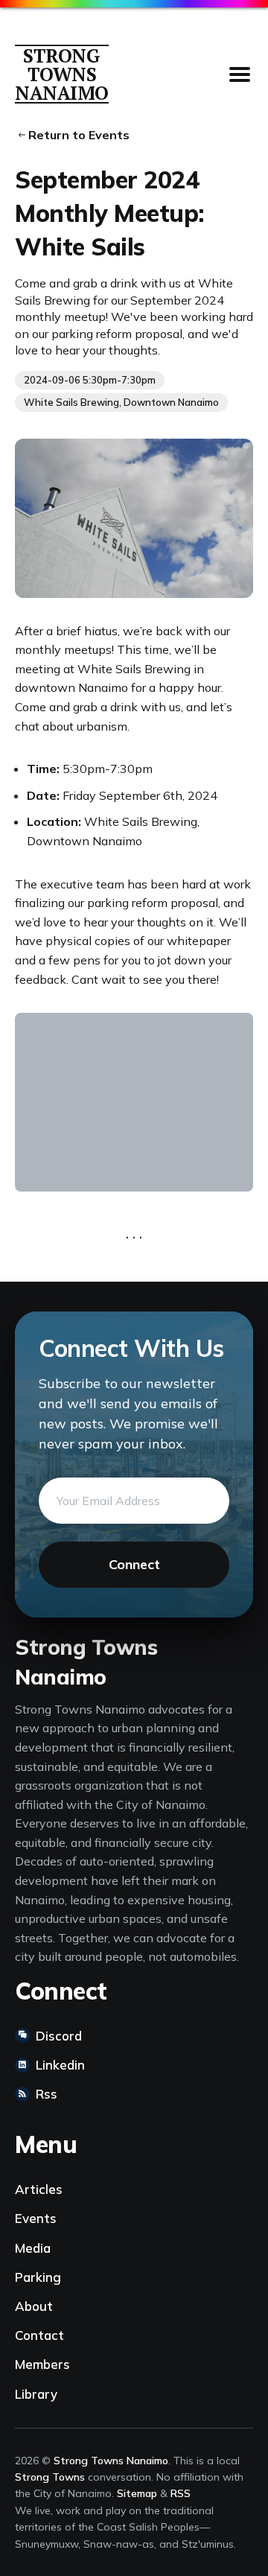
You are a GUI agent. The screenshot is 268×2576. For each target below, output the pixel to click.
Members (42, 2364)
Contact (39, 2335)
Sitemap (137, 2493)
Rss (47, 2094)
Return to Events (77, 135)
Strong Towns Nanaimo (62, 74)
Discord (59, 2036)
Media (33, 2248)
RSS (181, 2493)
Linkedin (60, 2065)
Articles (39, 2189)
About (34, 2306)
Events (36, 2218)
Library (36, 2394)
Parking (38, 2277)
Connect (134, 1564)
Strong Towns (50, 2477)
